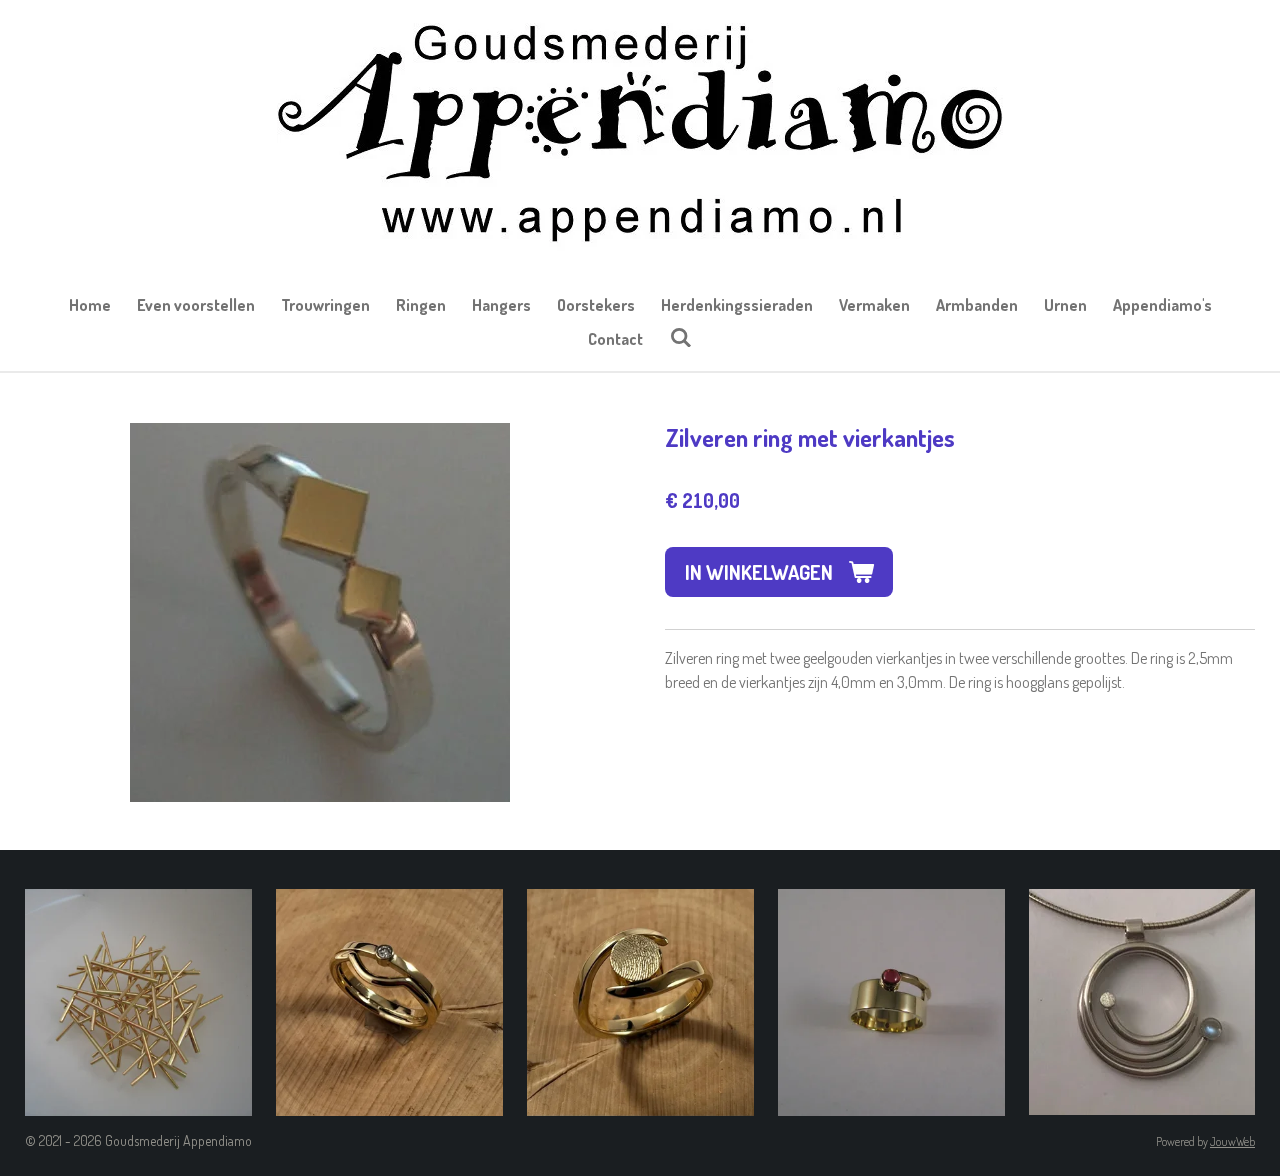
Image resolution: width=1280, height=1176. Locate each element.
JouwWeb (1232, 1141)
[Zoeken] (680, 337)
